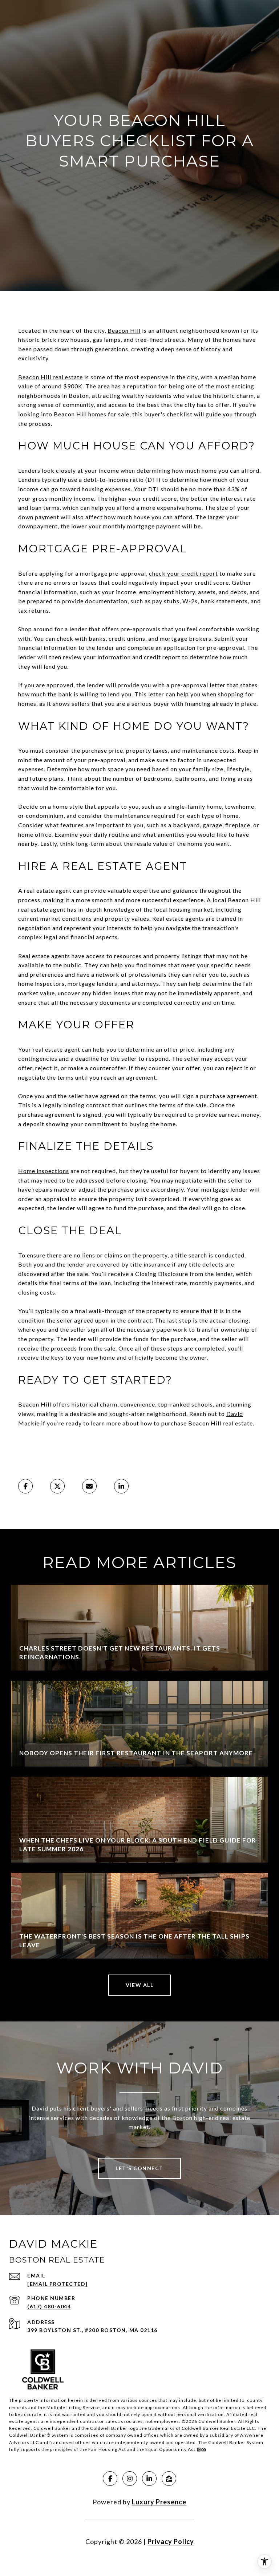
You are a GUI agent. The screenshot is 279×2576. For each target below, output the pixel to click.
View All (139, 1985)
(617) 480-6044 (49, 2306)
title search (191, 1255)
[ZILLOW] (169, 2479)
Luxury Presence (159, 2502)
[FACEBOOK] (110, 2479)
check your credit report (183, 573)
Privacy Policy (171, 2541)
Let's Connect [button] (139, 2168)
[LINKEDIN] (149, 2479)
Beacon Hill (124, 330)
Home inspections (44, 1171)
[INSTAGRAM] (130, 2479)
